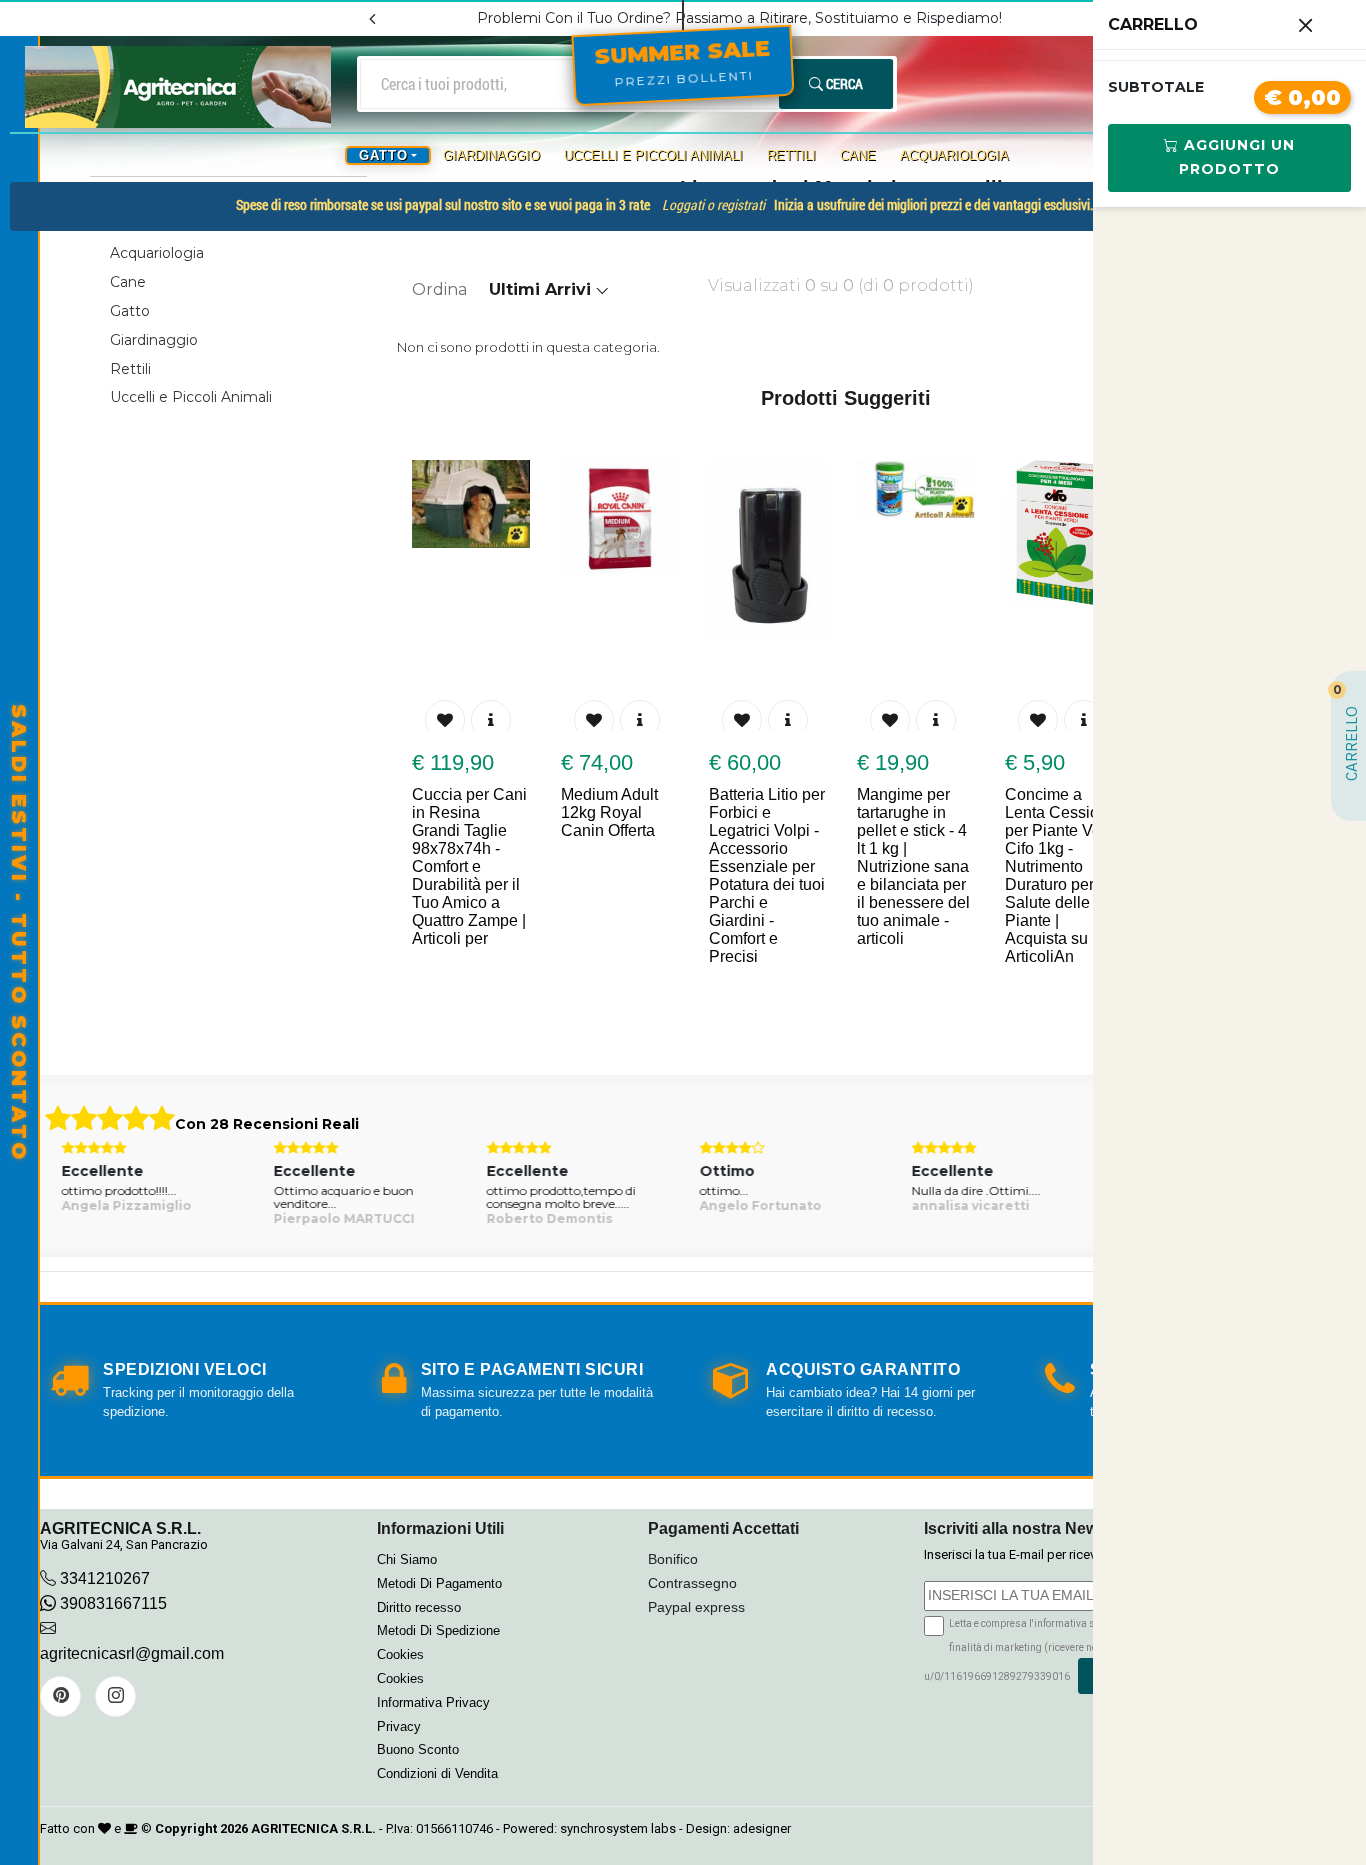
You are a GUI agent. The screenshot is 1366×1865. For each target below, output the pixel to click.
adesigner (762, 1828)
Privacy (399, 1726)
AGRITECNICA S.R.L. (313, 1828)
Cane (858, 155)
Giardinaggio (491, 155)
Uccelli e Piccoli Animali (653, 155)
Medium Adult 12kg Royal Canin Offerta (489, 812)
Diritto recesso (419, 1607)
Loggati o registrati (713, 204)
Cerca (843, 83)
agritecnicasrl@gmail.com (132, 1653)
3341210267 (105, 1578)
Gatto (130, 311)
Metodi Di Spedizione (438, 1630)
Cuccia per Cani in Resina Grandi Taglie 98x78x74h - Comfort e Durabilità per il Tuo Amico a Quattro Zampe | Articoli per (1091, 866)
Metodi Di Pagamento (439, 1583)
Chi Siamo (407, 1559)
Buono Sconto (418, 1749)
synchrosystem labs (618, 1828)
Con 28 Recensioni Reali (267, 1124)
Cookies (400, 1654)
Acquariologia (954, 155)
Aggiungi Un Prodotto (1237, 157)
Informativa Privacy (433, 1702)
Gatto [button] (383, 155)
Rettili (791, 155)
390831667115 (111, 1603)
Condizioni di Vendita (437, 1773)
